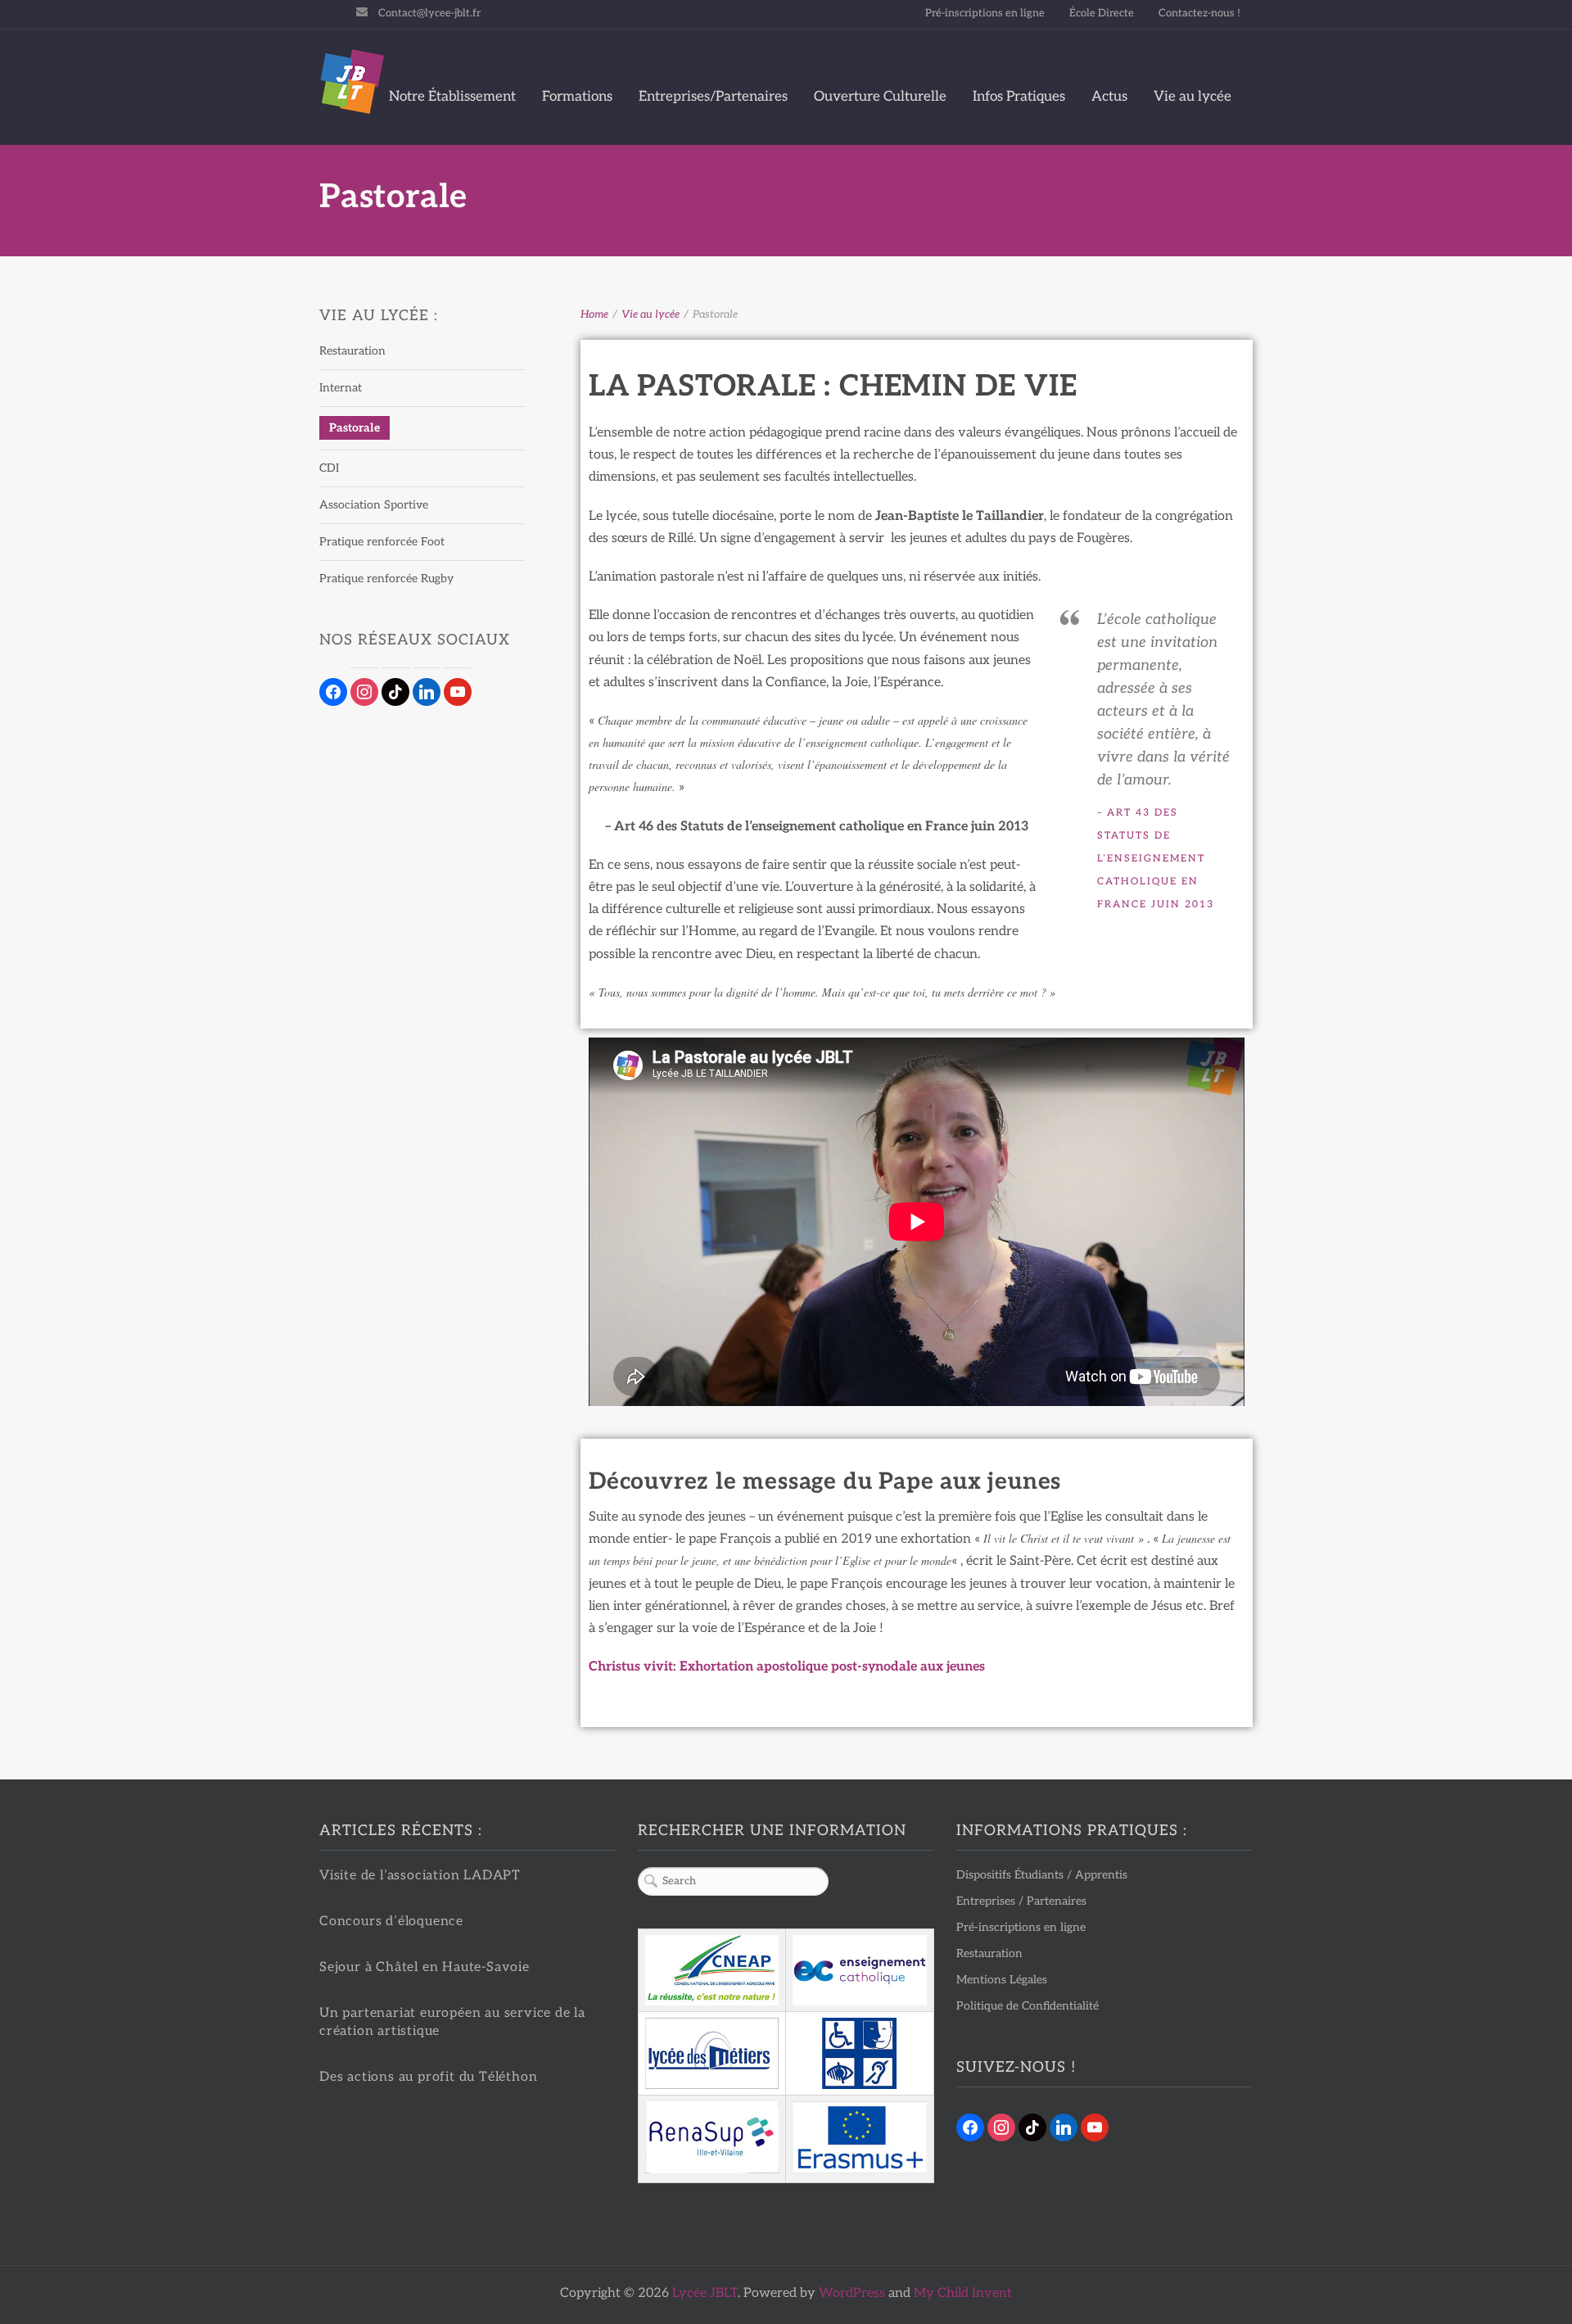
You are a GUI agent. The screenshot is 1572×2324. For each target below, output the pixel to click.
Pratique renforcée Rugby (386, 579)
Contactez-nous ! (1199, 13)
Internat (341, 388)
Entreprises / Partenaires (1021, 1901)
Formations (577, 97)
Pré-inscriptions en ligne (985, 13)
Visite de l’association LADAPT (420, 1876)
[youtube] (458, 692)
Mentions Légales (1002, 1980)
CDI (329, 468)
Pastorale (355, 428)
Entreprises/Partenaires (713, 97)
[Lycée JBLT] (352, 82)
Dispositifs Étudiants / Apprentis (1042, 1875)
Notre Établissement (452, 97)
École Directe (1102, 13)
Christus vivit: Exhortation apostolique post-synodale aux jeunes (787, 1668)
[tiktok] (395, 692)
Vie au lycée (1193, 97)
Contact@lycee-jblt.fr (429, 13)
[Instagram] (1001, 2126)
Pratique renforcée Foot (382, 542)
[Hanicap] (860, 2054)
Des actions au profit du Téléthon (428, 2077)
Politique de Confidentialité (1028, 2006)
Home (594, 314)
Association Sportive (374, 505)
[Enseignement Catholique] (860, 1970)
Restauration (352, 351)
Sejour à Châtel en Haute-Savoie (425, 1967)
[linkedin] (427, 692)
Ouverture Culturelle (880, 97)
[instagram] (364, 692)
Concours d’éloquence (391, 1922)
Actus (1109, 97)
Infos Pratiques (1019, 97)
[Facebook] (970, 2126)
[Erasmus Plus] (860, 2137)
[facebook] (333, 692)
